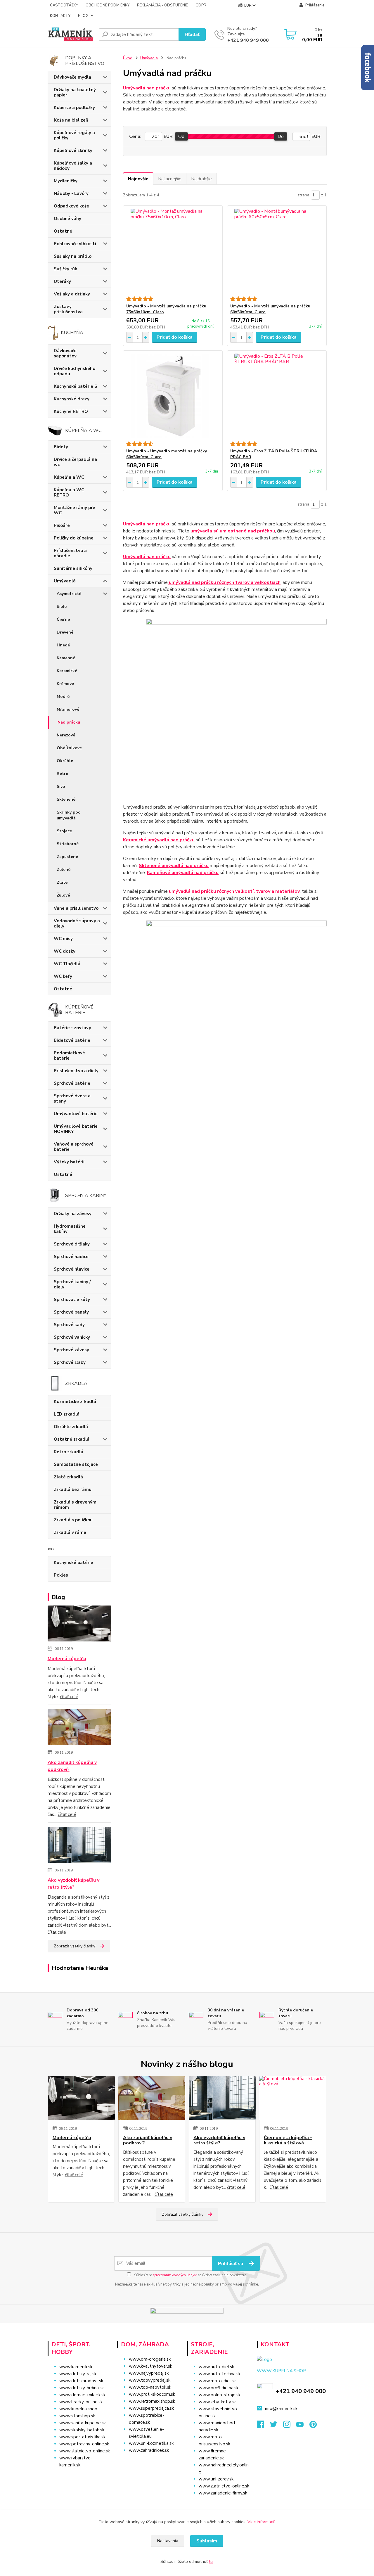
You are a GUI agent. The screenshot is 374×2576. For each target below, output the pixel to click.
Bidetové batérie (72, 1040)
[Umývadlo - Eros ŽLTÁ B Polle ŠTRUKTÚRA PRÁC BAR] (277, 396)
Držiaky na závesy (73, 1214)
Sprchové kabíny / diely (72, 1284)
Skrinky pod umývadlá (69, 815)
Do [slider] (281, 136)
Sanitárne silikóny (73, 568)
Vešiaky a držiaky (72, 294)
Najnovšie (138, 179)
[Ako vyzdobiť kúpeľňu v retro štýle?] (80, 1846)
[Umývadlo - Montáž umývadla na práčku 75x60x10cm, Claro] (173, 251)
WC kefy (63, 976)
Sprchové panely (71, 1312)
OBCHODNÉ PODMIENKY (108, 5)
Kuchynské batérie (73, 1563)
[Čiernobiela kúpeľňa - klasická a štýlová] (293, 2098)
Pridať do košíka (175, 337)
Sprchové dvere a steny (72, 1098)
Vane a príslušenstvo (76, 908)
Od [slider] (181, 136)
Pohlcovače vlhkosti (75, 244)
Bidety (61, 447)
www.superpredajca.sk (151, 2408)
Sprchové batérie (72, 1083)
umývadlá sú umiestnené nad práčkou (233, 531)
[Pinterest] (313, 2426)
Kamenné (66, 658)
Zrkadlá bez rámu (73, 1489)
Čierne (63, 619)
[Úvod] (71, 34)
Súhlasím (207, 2541)
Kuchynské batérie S (76, 386)
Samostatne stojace (76, 1464)
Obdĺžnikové (69, 748)
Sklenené (66, 799)
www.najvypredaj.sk (149, 2373)
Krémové (65, 684)
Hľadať (192, 34)
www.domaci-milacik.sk (82, 2395)
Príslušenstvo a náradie (70, 553)
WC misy (63, 939)
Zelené (64, 870)
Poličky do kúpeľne (74, 538)
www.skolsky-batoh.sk (82, 2430)
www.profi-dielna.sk (219, 2388)
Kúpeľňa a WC (69, 477)
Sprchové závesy (71, 1350)
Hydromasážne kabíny (70, 1229)
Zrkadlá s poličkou (73, 1520)
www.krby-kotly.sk (217, 2402)
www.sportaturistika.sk (82, 2437)
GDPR (201, 5)
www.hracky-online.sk (81, 2402)
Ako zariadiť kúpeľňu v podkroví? (72, 1766)
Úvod (128, 58)
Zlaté (62, 882)
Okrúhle (65, 761)
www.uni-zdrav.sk (216, 2479)
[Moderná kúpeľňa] (80, 1625)
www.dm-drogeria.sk (150, 2359)
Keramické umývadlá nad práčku (159, 840)
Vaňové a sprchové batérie (74, 1147)
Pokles (61, 1575)
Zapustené (67, 857)
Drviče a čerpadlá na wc (75, 462)
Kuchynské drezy (72, 399)
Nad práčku (69, 722)
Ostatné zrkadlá (72, 1439)
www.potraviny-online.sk (84, 2444)
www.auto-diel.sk (216, 2367)
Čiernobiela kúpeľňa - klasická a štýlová (288, 2140)
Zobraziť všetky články (75, 1946)
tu (211, 2562)
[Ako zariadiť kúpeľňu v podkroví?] (80, 1728)
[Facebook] (263, 2426)
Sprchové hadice (71, 1257)
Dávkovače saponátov (65, 353)
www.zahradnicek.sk (149, 2450)
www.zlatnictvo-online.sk (85, 2451)
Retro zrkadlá (69, 1452)
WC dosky (65, 951)
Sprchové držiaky (72, 1244)
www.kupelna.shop (78, 2409)
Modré (63, 697)
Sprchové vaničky (72, 1337)
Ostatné (63, 231)
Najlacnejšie (170, 179)
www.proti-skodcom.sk (152, 2394)
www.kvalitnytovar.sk (150, 2366)
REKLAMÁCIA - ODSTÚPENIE (162, 5)
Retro (63, 774)
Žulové (63, 895)
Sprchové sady (69, 1325)
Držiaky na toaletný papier (75, 92)
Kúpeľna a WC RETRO (69, 492)
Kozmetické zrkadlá (75, 1402)
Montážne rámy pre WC (75, 510)
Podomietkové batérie (69, 1056)
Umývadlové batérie (76, 1114)
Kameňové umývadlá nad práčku (183, 873)
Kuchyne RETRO (71, 411)
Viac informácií (261, 2522)
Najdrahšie (201, 179)
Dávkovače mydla (72, 77)
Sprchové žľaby (70, 1362)
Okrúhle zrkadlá (71, 1427)
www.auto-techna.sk (220, 2374)
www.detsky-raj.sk (78, 2374)
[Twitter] (277, 2426)
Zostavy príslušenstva (68, 309)
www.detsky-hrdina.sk (82, 2388)
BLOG (83, 16)
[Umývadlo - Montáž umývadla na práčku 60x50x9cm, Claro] (277, 251)
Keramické (67, 671)
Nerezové (66, 735)
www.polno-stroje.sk (220, 2395)
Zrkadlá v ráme (70, 1532)
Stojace (64, 831)
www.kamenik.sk (76, 2367)
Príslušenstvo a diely (76, 1071)
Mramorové (68, 709)
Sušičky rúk (65, 269)
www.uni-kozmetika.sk (151, 2443)
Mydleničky (66, 181)
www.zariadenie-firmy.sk (223, 2493)
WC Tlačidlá (67, 964)
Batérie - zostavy (72, 1028)
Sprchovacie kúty (72, 1300)
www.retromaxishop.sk (152, 2401)
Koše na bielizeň (71, 120)
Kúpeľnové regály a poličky (74, 135)
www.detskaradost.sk (81, 2381)
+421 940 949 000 (248, 40)
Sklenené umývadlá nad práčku (174, 866)
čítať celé (69, 1697)
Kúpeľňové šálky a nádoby (73, 166)
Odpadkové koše (71, 206)
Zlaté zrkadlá (68, 1477)
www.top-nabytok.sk (150, 2387)
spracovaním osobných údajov (175, 2275)
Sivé (61, 787)
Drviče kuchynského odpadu (75, 371)
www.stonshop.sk (77, 2416)
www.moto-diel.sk (217, 2381)
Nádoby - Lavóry (71, 193)
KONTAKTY (60, 16)
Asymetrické (69, 594)
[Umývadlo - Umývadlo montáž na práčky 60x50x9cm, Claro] (173, 396)
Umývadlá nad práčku (147, 88)
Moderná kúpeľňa (67, 1659)
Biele (62, 607)
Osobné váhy (67, 219)
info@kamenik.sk (281, 2409)
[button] (149, 2462)
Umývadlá (65, 581)
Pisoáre (62, 525)
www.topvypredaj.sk (150, 2380)
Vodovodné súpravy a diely (77, 923)
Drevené (65, 632)
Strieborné (68, 844)
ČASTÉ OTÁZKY (64, 5)
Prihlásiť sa (231, 2264)
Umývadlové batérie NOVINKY (76, 1129)
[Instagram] (290, 2426)
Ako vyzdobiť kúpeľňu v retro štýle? (73, 1884)
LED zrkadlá (67, 1414)
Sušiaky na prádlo (73, 256)
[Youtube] (303, 2426)
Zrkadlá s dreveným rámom (75, 1505)
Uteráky (62, 281)
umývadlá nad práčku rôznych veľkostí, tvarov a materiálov (234, 891)
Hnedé (63, 645)
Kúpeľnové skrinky (73, 150)
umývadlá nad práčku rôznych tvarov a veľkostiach (224, 582)
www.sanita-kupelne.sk (83, 2423)
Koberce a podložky (74, 108)
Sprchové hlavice (72, 1269)
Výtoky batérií (69, 1162)
